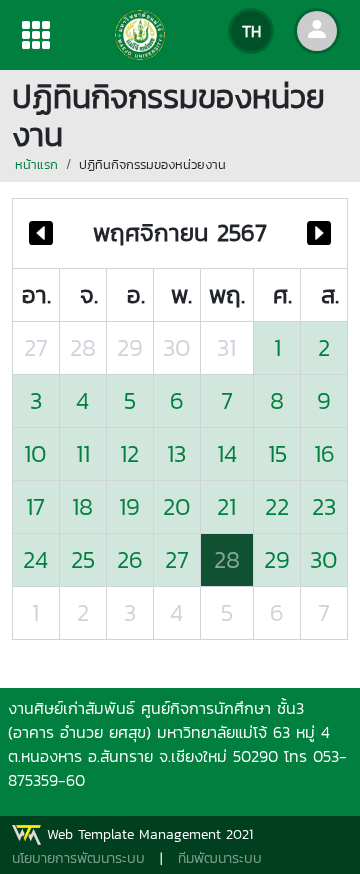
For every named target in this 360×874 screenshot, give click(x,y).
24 (35, 559)
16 (324, 453)
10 (35, 453)
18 (82, 506)
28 (83, 347)
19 (129, 506)
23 (324, 506)
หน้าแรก (36, 164)
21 (226, 506)
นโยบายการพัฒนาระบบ (78, 858)
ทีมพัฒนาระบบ (220, 858)
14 (227, 453)
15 (277, 453)
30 (177, 347)
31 (226, 347)
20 (177, 506)
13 (176, 453)
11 (83, 453)
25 (83, 559)
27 (36, 347)
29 (130, 347)
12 (129, 453)
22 (277, 506)
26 (130, 559)
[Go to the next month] (319, 233)
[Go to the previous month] (41, 233)
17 (35, 506)
